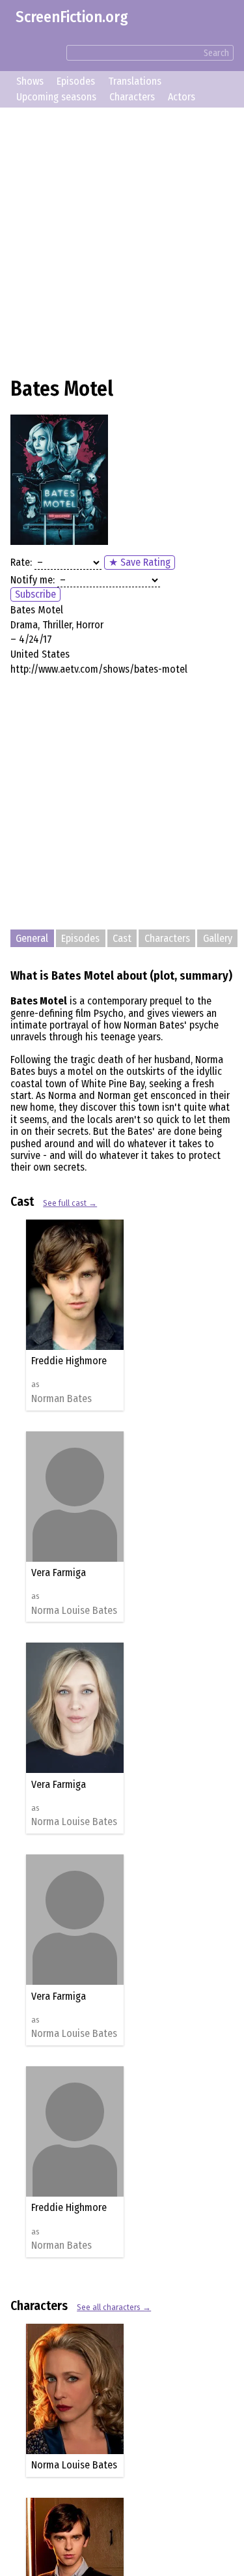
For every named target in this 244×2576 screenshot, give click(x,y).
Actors (182, 97)
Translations (135, 81)
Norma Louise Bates (79, 1611)
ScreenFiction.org (72, 17)
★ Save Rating (140, 562)
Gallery (218, 938)
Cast (122, 938)
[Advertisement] (122, 240)
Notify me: (33, 580)
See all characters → (114, 2307)
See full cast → (70, 1203)
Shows (30, 81)
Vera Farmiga (64, 1573)
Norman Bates (67, 1399)
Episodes (76, 81)
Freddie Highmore (74, 1361)
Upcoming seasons (56, 97)
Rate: (21, 562)
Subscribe (35, 594)
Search (216, 53)
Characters (132, 97)
